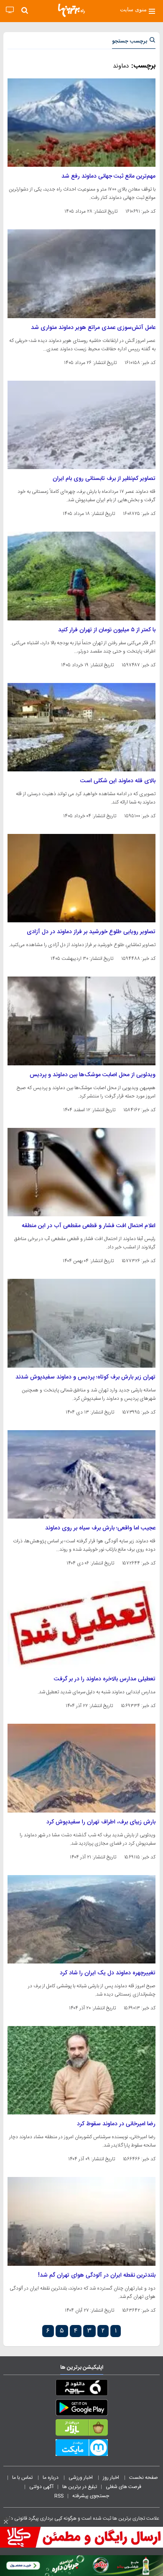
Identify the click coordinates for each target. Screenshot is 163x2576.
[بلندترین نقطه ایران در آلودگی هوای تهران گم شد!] (81, 2221)
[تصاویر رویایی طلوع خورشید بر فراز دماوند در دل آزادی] (81, 878)
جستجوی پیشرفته (91, 2496)
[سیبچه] (81, 2389)
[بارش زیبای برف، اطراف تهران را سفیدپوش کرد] (81, 1768)
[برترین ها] (71, 10)
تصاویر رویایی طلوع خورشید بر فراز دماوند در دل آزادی (91, 932)
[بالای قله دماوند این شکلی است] (81, 727)
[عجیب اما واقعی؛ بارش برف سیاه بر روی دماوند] (81, 1474)
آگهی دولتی (41, 2487)
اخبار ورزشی (81, 2478)
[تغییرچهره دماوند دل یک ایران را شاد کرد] (81, 1919)
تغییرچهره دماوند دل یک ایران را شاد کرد (108, 1973)
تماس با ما (23, 2478)
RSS (59, 2496)
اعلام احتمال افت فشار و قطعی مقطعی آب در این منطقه (89, 1226)
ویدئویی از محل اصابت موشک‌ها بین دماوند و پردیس (93, 1075)
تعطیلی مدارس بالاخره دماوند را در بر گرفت (105, 1679)
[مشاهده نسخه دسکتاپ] (10, 10)
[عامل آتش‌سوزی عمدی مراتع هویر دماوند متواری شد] (81, 274)
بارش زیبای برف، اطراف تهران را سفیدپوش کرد (101, 1822)
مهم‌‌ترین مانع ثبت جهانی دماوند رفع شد (108, 176)
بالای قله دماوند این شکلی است (118, 781)
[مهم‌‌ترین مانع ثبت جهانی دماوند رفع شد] (81, 123)
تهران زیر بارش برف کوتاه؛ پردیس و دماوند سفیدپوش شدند (85, 1377)
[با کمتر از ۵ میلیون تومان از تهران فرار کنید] (81, 576)
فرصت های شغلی (124, 2487)
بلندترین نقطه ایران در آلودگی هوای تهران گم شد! (97, 2275)
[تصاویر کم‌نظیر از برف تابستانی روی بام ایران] (81, 425)
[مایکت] (81, 2449)
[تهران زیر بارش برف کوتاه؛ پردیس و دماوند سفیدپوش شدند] (81, 1323)
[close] (6, 2522)
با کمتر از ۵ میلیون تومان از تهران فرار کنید (107, 630)
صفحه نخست (144, 2478)
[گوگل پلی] (81, 2409)
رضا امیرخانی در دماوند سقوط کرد (116, 2124)
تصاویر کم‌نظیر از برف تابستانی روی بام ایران (104, 479)
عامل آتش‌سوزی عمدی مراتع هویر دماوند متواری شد (93, 328)
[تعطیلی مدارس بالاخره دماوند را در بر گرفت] (81, 1625)
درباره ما (51, 2478)
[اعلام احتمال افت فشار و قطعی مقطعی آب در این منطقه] (81, 1172)
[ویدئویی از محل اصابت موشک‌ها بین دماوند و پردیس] (81, 1021)
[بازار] (81, 2429)
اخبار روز (112, 2478)
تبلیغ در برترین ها (80, 2487)
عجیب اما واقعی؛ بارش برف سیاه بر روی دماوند (100, 1528)
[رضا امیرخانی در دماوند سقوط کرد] (81, 2070)
